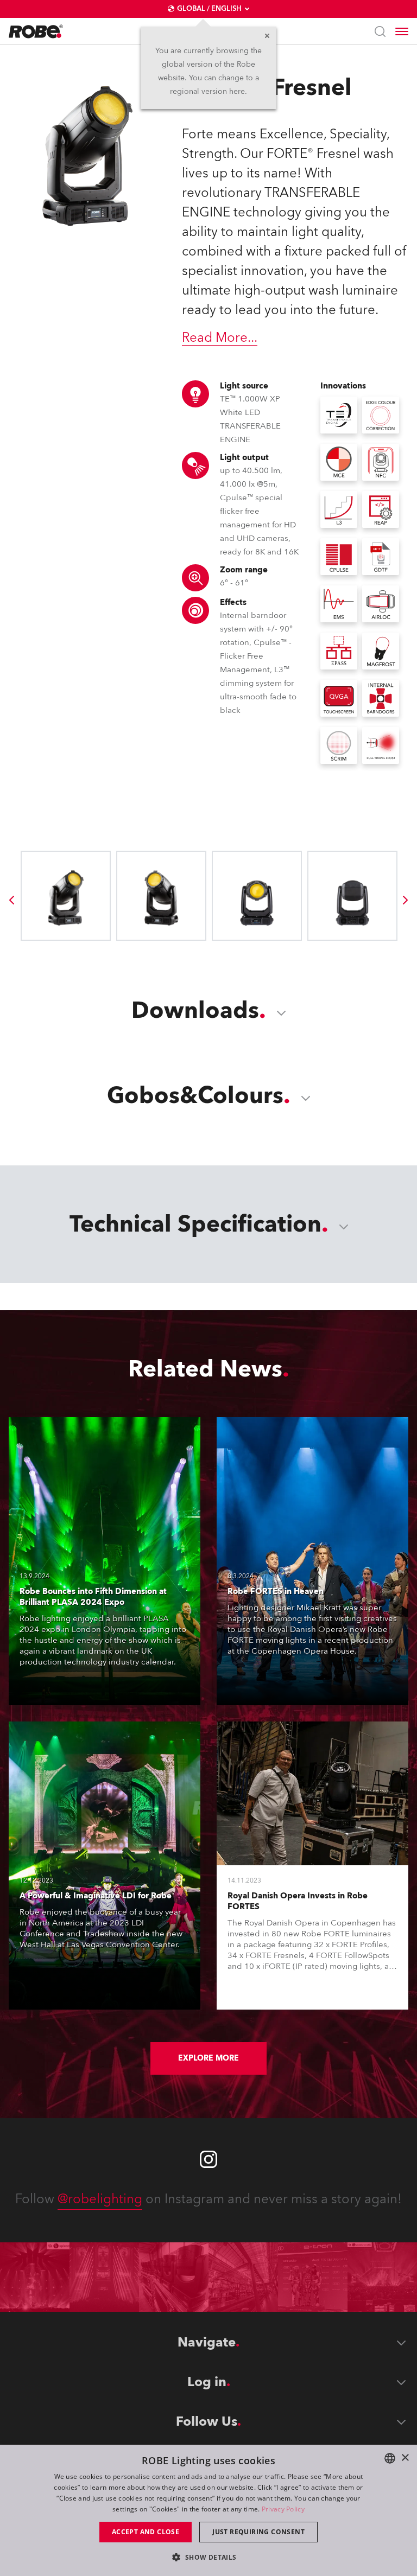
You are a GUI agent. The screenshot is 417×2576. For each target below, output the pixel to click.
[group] (11, 900)
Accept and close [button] (146, 2532)
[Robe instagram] (208, 2159)
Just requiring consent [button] (258, 2532)
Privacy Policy (283, 2509)
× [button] (405, 2458)
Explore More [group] (208, 2058)
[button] (208, 2557)
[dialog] (208, 2510)
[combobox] (390, 2458)
